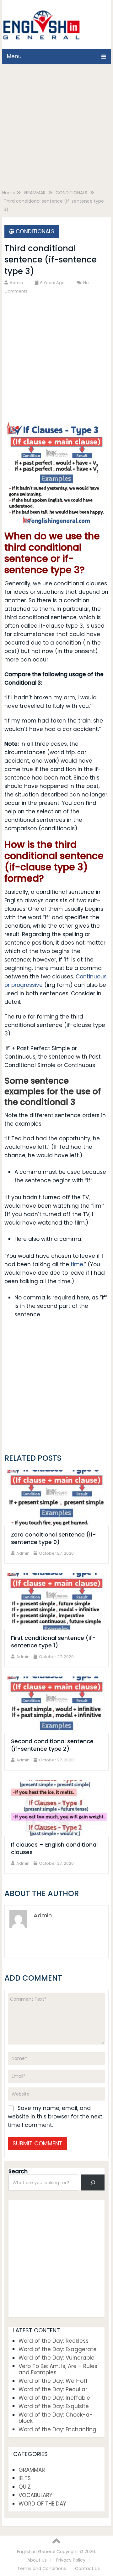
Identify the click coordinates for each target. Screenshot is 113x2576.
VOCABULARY (35, 2495)
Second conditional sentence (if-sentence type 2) (52, 1745)
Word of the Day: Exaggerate (58, 2349)
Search (18, 2171)
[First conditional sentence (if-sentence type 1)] (56, 1601)
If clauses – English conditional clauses (54, 1848)
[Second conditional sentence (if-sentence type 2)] (56, 1705)
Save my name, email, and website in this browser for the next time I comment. (55, 2117)
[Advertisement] (56, 128)
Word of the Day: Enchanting (57, 2429)
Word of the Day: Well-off (53, 2381)
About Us (37, 2560)
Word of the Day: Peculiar (53, 2389)
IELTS (25, 2478)
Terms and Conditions (42, 2568)
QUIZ (25, 2487)
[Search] (93, 2182)
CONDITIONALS (35, 231)
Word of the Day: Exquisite (54, 2406)
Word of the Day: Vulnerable (56, 2358)
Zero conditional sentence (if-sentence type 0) (54, 1538)
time (77, 1264)
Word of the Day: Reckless (54, 2341)
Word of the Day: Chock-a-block (56, 2418)
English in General (36, 2552)
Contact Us (87, 2568)
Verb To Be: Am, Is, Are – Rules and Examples (58, 2369)
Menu (14, 56)
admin (16, 283)
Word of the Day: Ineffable (54, 2398)
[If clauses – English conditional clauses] (56, 1808)
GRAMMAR (32, 2470)
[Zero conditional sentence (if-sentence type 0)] (56, 1498)
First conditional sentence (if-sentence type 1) (53, 1642)
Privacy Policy (71, 2560)
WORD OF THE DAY (42, 2504)
